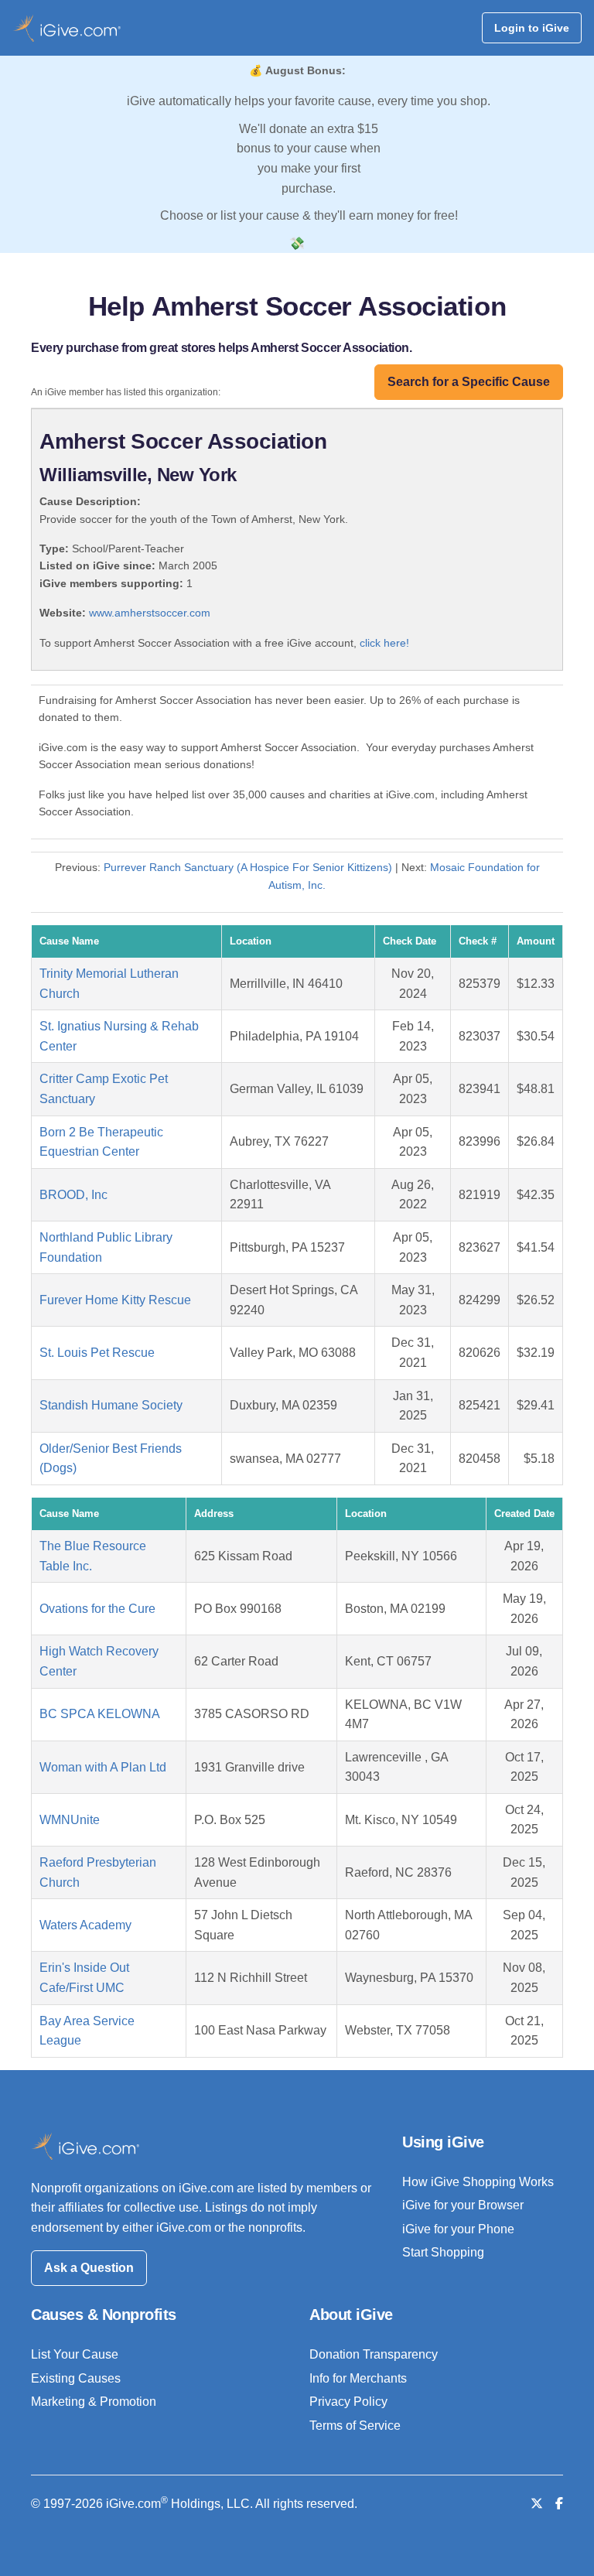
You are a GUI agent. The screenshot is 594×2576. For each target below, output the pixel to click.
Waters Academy (85, 1925)
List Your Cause (75, 2354)
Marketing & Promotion (94, 2402)
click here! (384, 643)
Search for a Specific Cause (469, 382)
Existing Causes (76, 2378)
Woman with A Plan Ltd (103, 1767)
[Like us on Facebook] (559, 2504)
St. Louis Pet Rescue (97, 1353)
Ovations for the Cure (97, 1609)
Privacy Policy (348, 2402)
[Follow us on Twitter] (537, 2504)
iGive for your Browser (463, 2205)
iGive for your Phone (458, 2229)
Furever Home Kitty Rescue (115, 1300)
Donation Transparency (374, 2354)
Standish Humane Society (111, 1405)
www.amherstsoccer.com (150, 613)
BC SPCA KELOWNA (100, 1714)
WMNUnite (70, 1820)
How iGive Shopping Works (478, 2182)
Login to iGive (532, 28)
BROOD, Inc (73, 1195)
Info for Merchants (358, 2378)
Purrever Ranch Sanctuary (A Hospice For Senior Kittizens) (248, 867)
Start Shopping (443, 2252)
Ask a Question (89, 2268)
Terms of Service (355, 2426)
